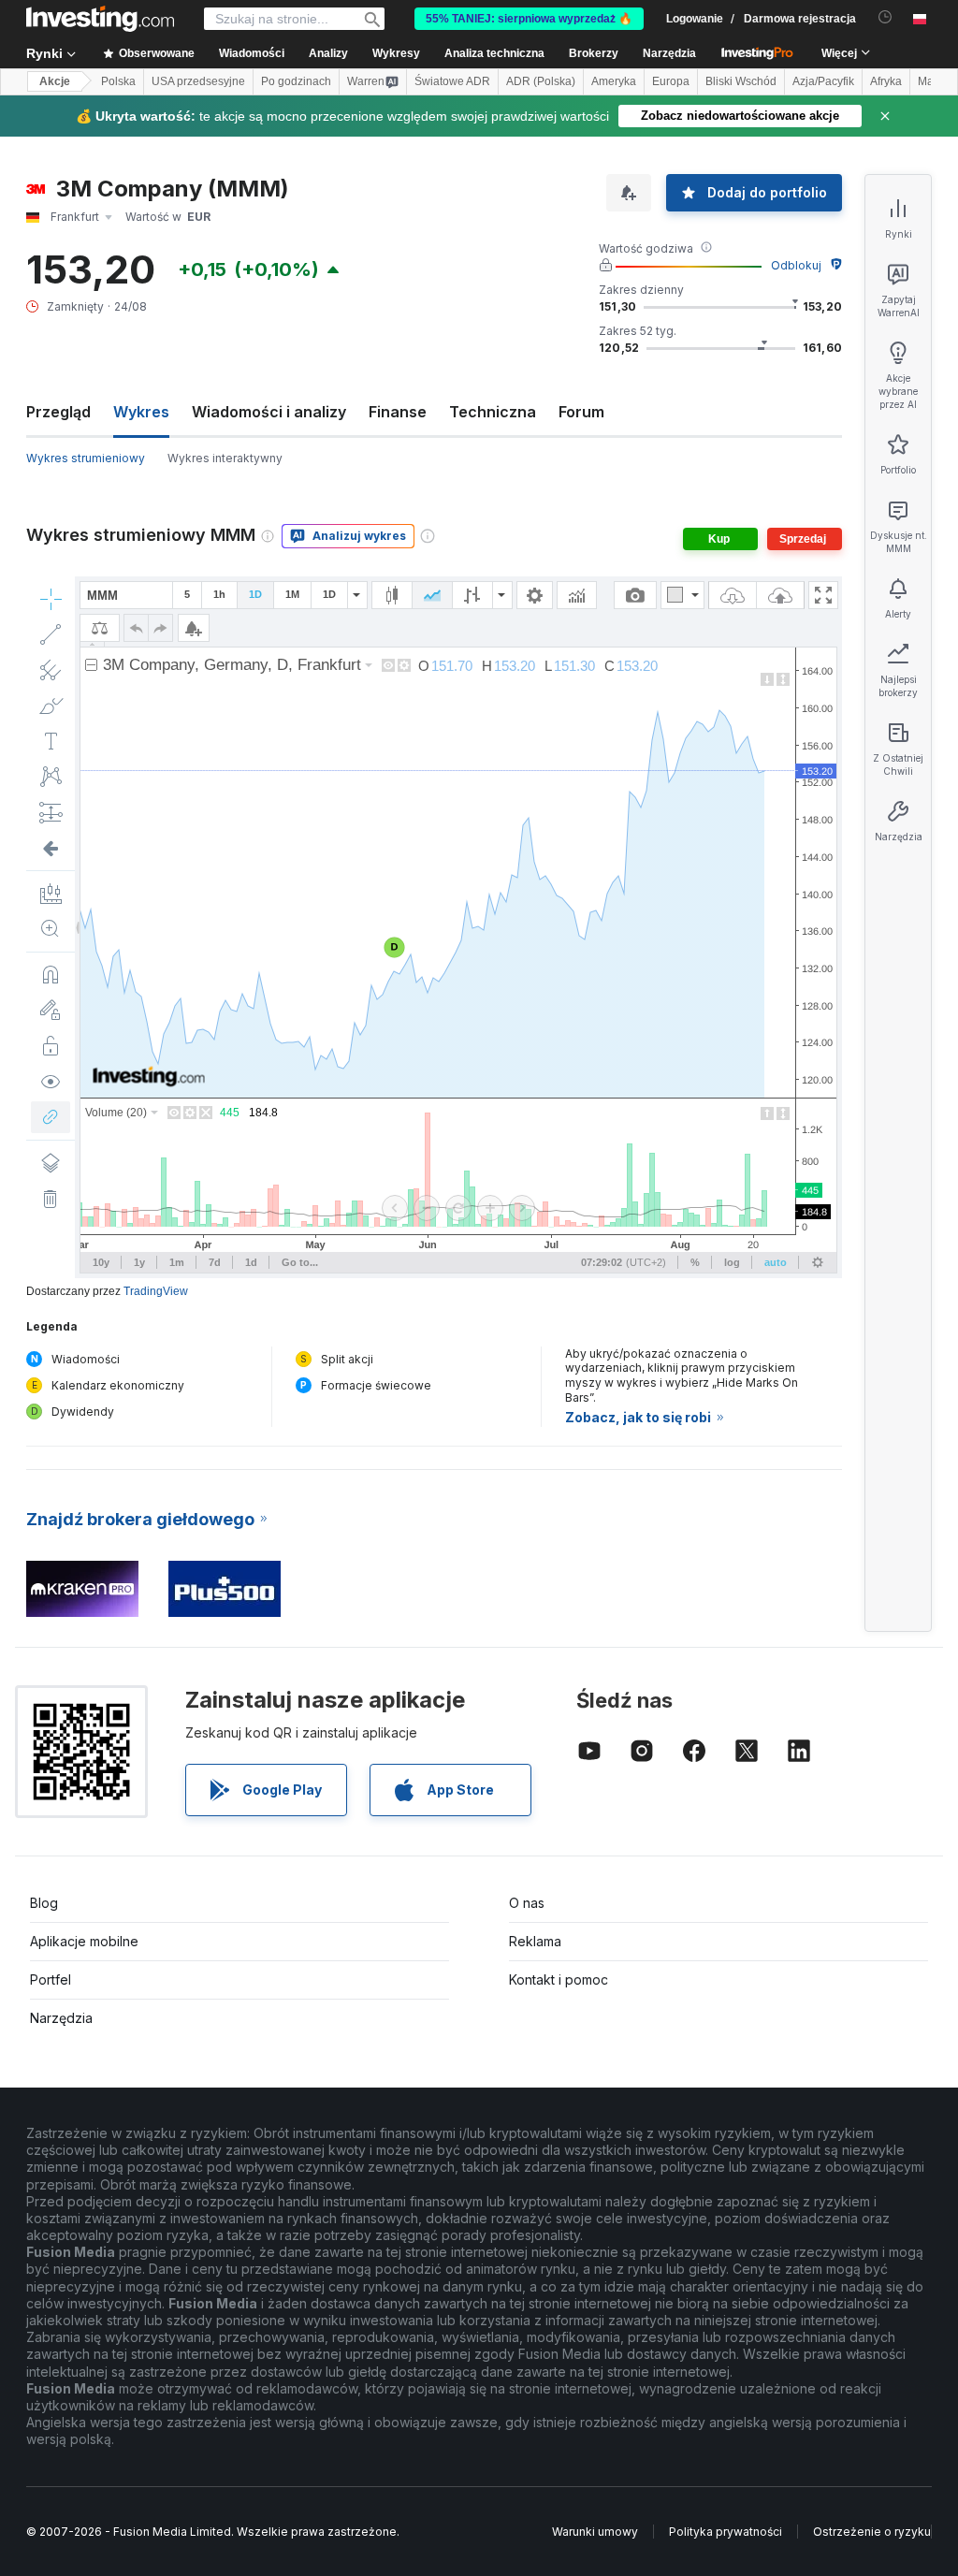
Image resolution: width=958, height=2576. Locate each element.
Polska (118, 81)
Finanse (398, 412)
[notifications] (885, 17)
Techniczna (493, 412)
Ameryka (614, 81)
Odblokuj (796, 265)
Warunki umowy (595, 2532)
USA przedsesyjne (198, 81)
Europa (671, 81)
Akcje (55, 81)
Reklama (535, 1941)
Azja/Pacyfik (823, 81)
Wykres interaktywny (225, 458)
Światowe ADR (452, 81)
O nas (527, 1903)
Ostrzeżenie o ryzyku (872, 2532)
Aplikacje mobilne (84, 1941)
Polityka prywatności (726, 2532)
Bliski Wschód (741, 81)
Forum (581, 412)
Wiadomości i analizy (269, 412)
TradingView (156, 1291)
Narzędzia (61, 2018)
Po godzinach (296, 81)
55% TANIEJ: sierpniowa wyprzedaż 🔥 (529, 19)
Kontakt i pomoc (559, 1979)
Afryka (886, 81)
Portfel (51, 1979)
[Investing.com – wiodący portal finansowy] (100, 19)
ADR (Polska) (541, 81)
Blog (44, 1903)
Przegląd (58, 412)
